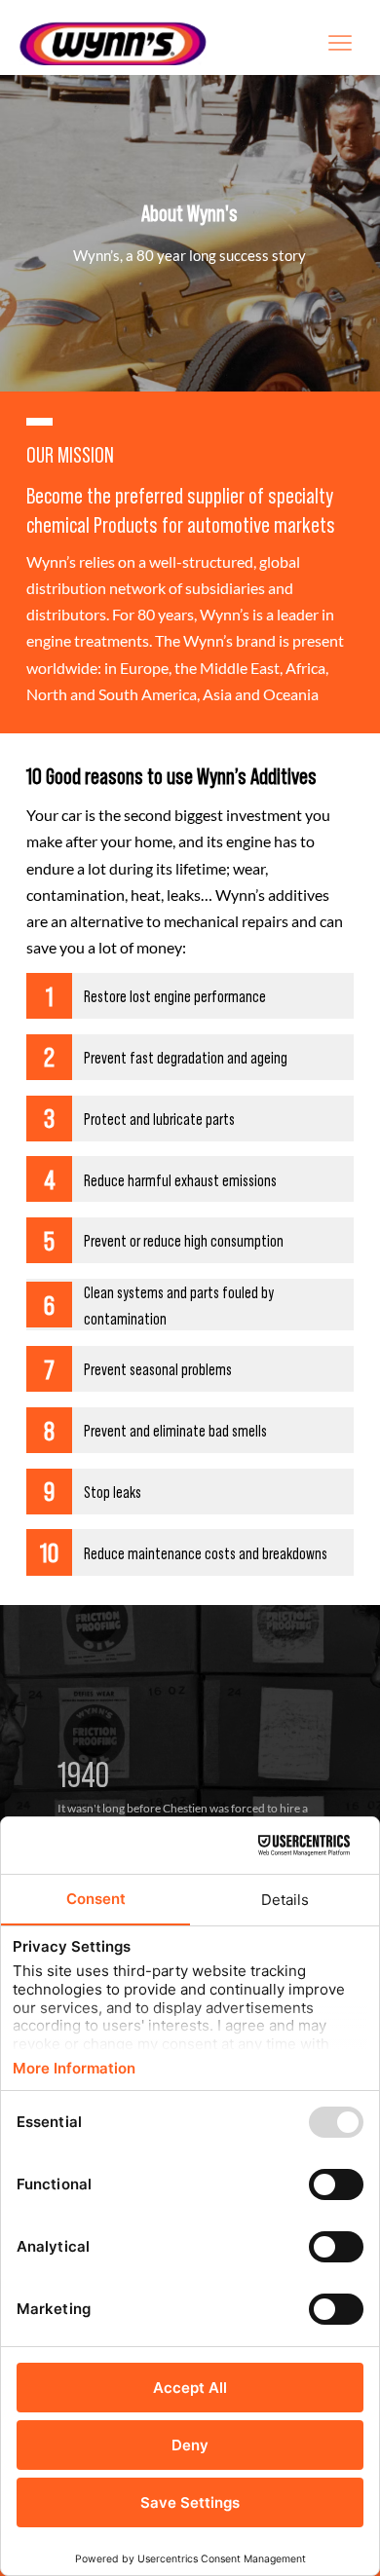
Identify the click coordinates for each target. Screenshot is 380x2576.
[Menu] (340, 42)
